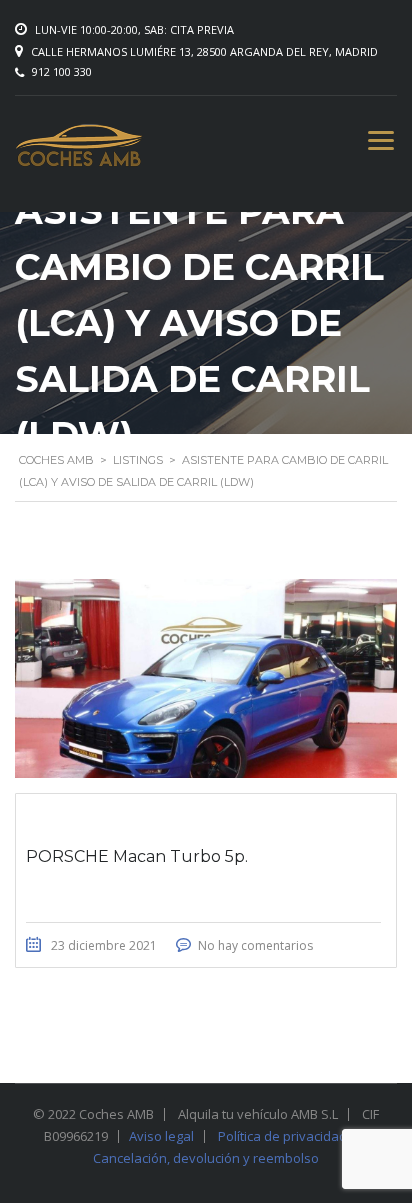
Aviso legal (161, 1136)
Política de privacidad (282, 1136)
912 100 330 (62, 71)
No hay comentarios (255, 945)
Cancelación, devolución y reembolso (206, 1158)
